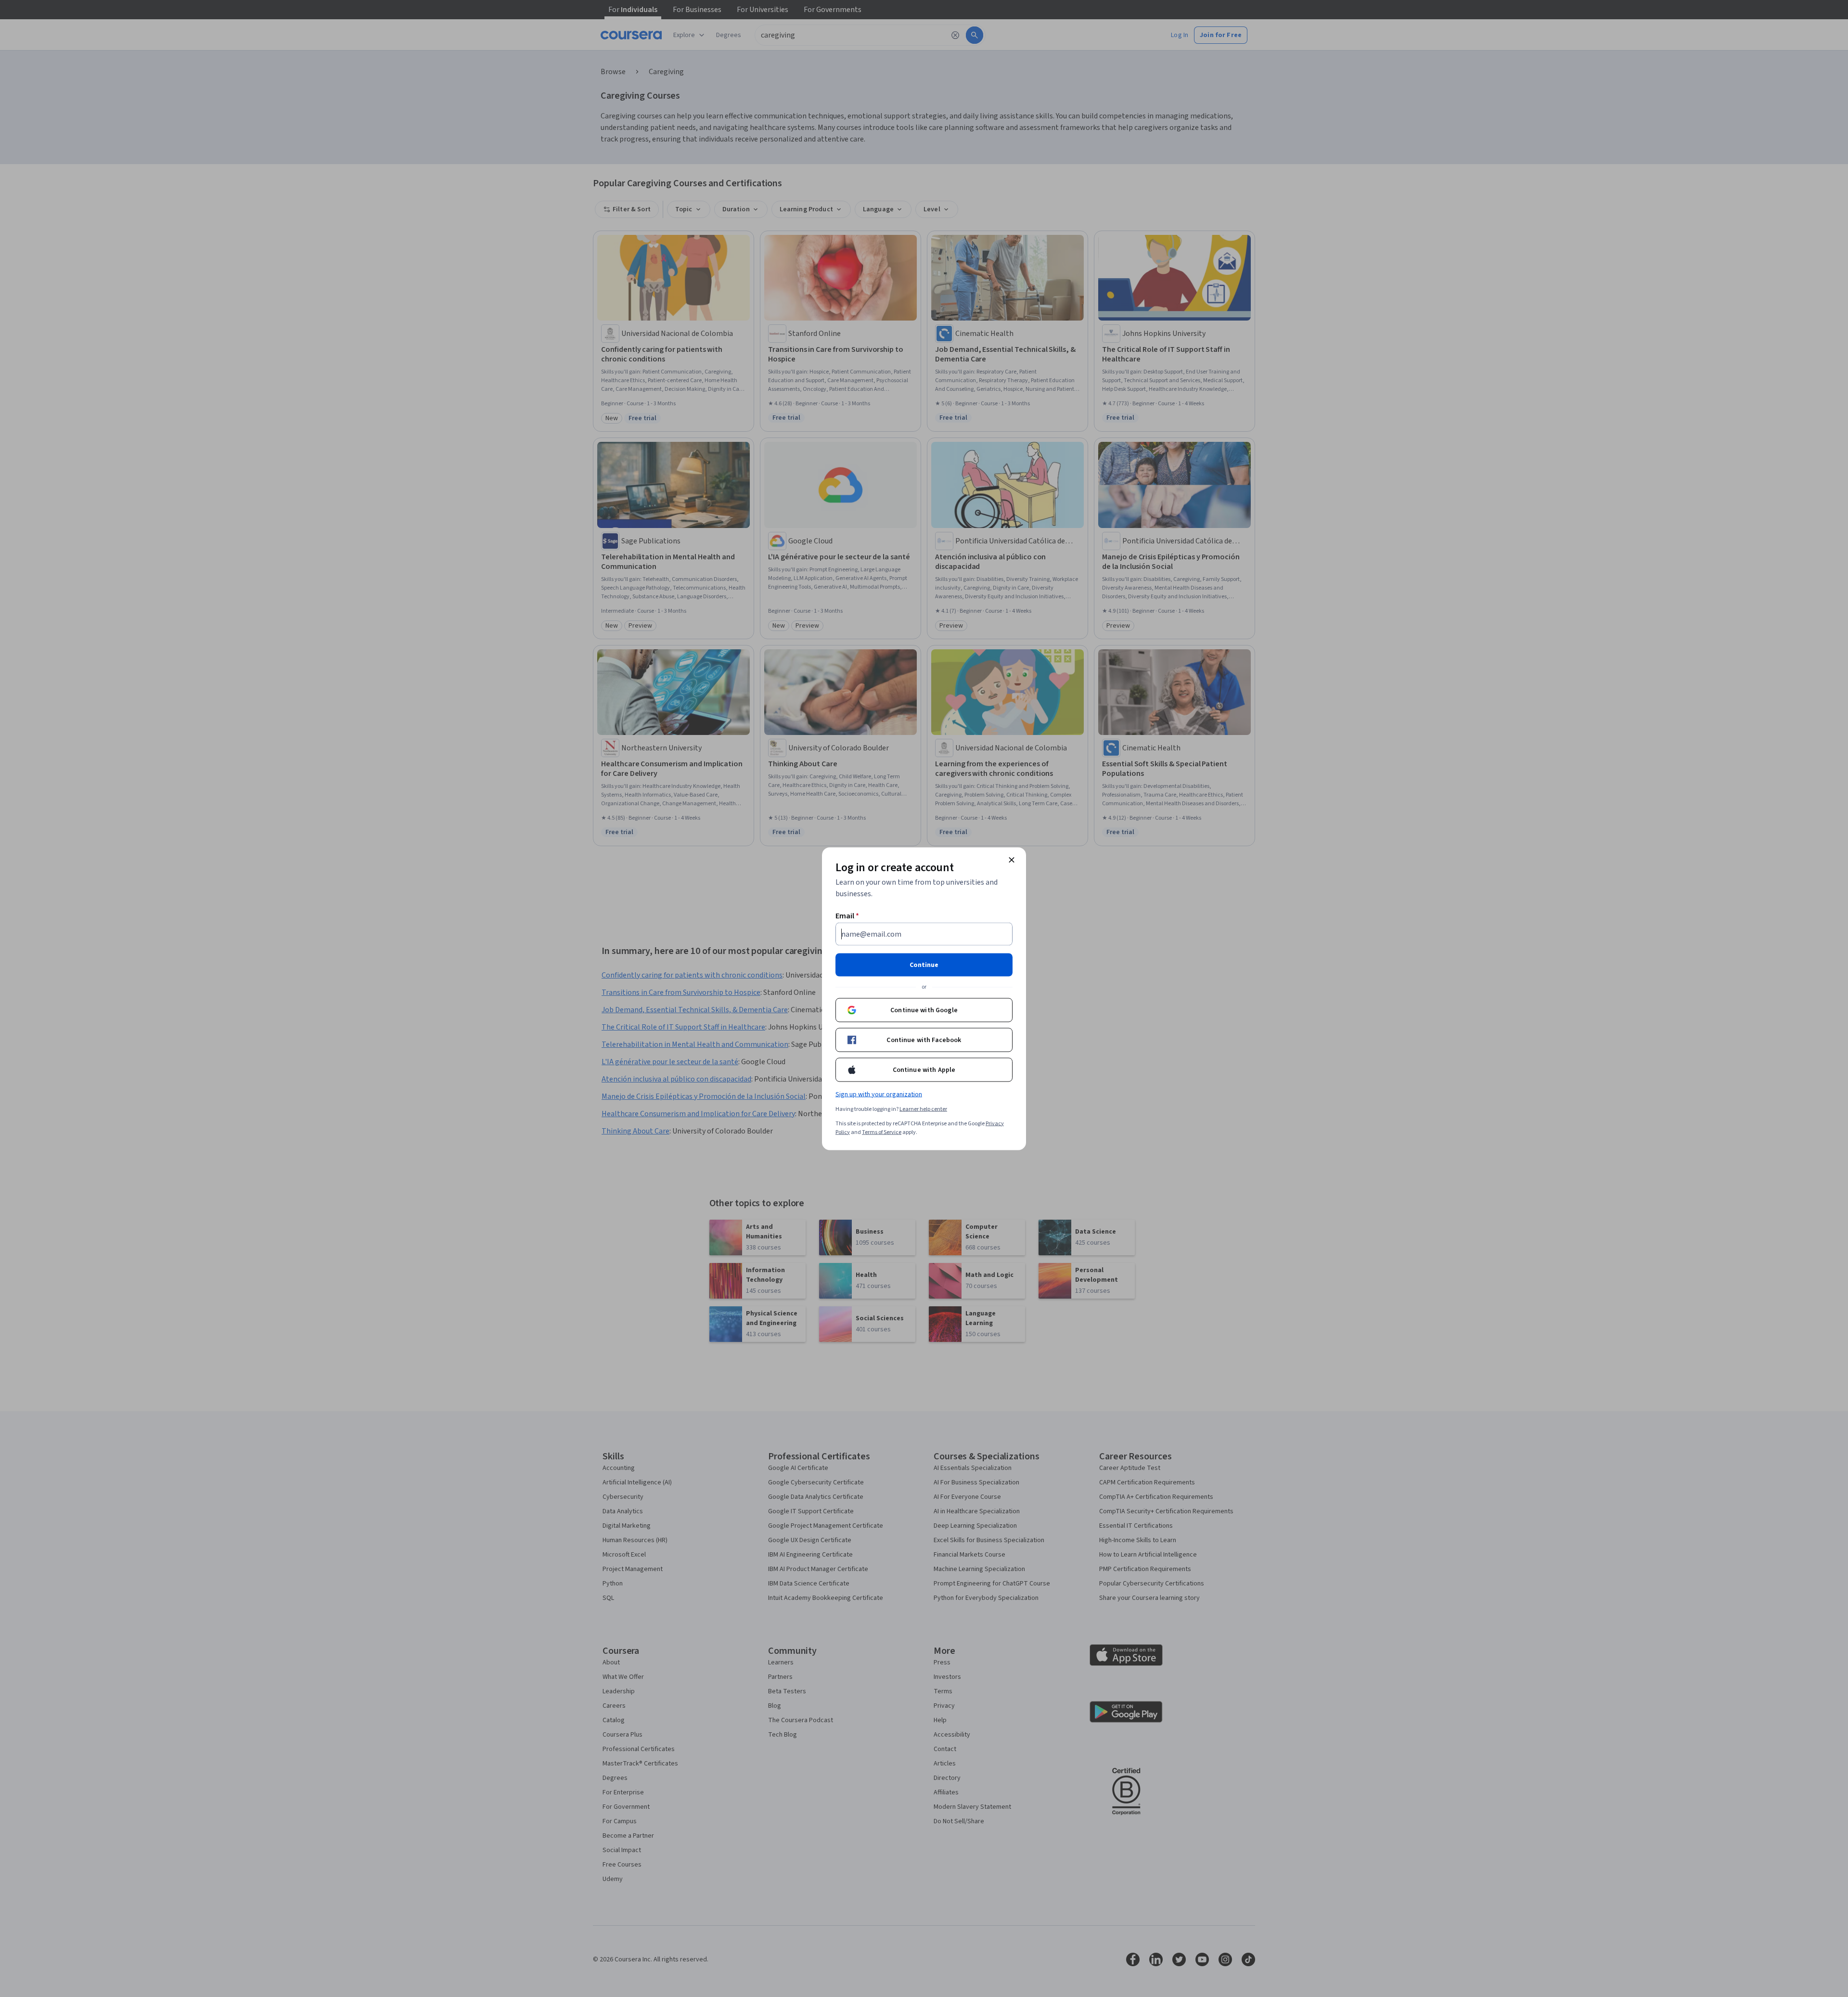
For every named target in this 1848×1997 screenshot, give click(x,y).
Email (847, 915)
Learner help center (923, 1109)
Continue (924, 965)
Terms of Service (882, 1132)
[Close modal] (1012, 860)
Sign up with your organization (879, 1094)
